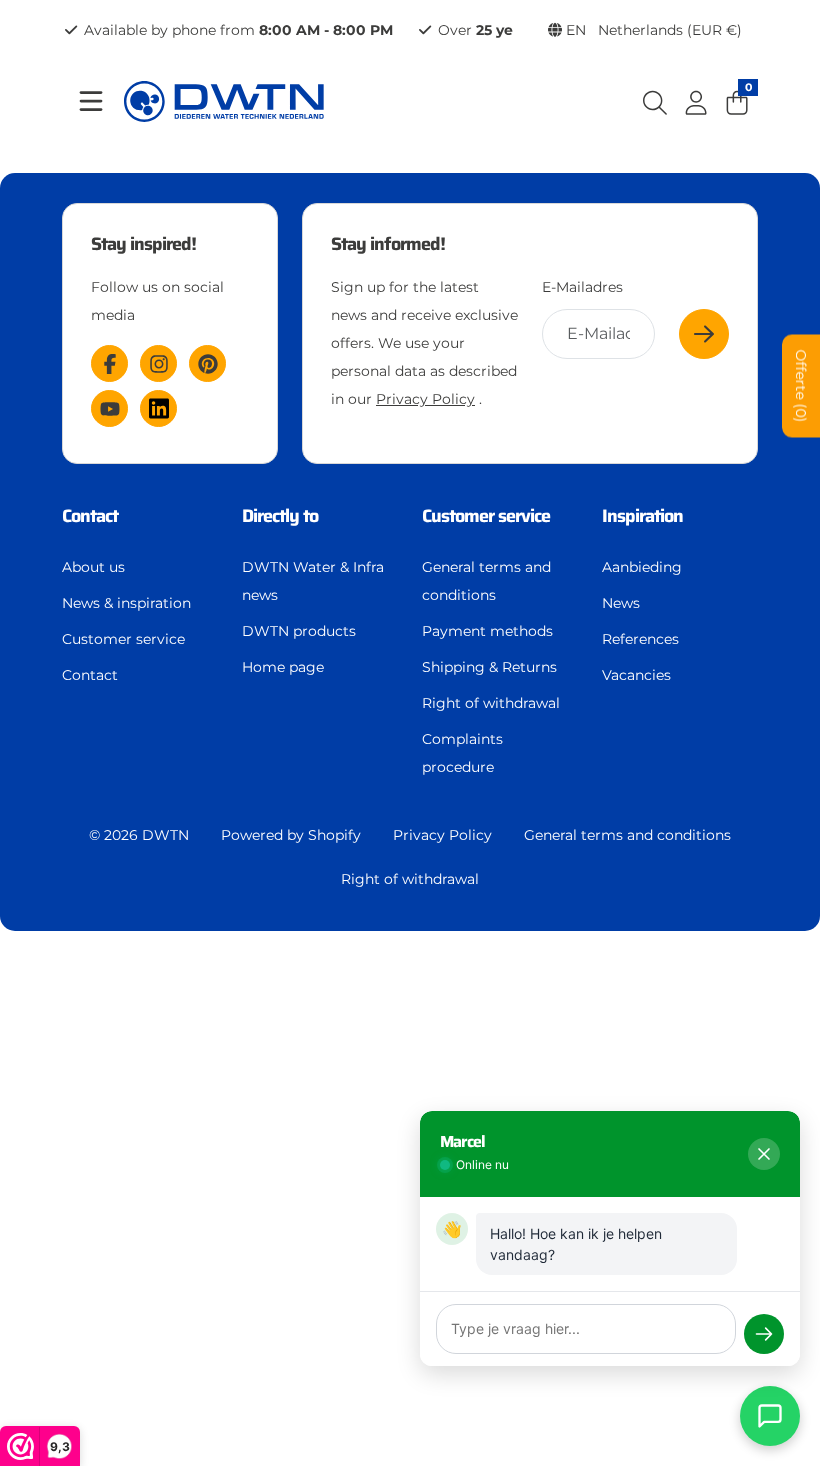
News (621, 603)
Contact (90, 675)
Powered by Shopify (291, 835)
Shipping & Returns (489, 667)
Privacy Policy (425, 399)
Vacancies (636, 675)
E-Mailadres (582, 287)
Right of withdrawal (491, 703)
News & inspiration (126, 603)
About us (93, 567)
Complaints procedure (462, 753)
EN (652, 30)
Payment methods (487, 631)
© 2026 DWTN (139, 835)
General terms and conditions (486, 581)
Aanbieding (642, 567)
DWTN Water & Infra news (313, 581)
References (640, 639)
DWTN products (299, 631)
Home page (283, 667)
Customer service (123, 639)
